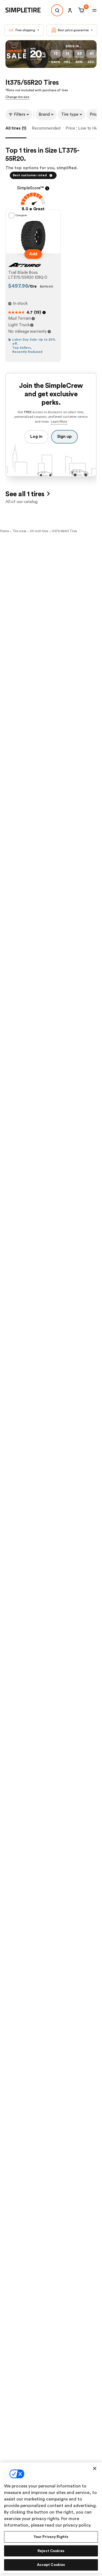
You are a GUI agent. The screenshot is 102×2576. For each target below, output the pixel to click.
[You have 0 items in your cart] (80, 10)
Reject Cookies (51, 2551)
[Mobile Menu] (94, 10)
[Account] (70, 10)
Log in (36, 437)
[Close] (95, 2468)
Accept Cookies (51, 2565)
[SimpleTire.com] (27, 10)
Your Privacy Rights (51, 2537)
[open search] (57, 10)
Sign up (64, 437)
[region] (51, 2518)
